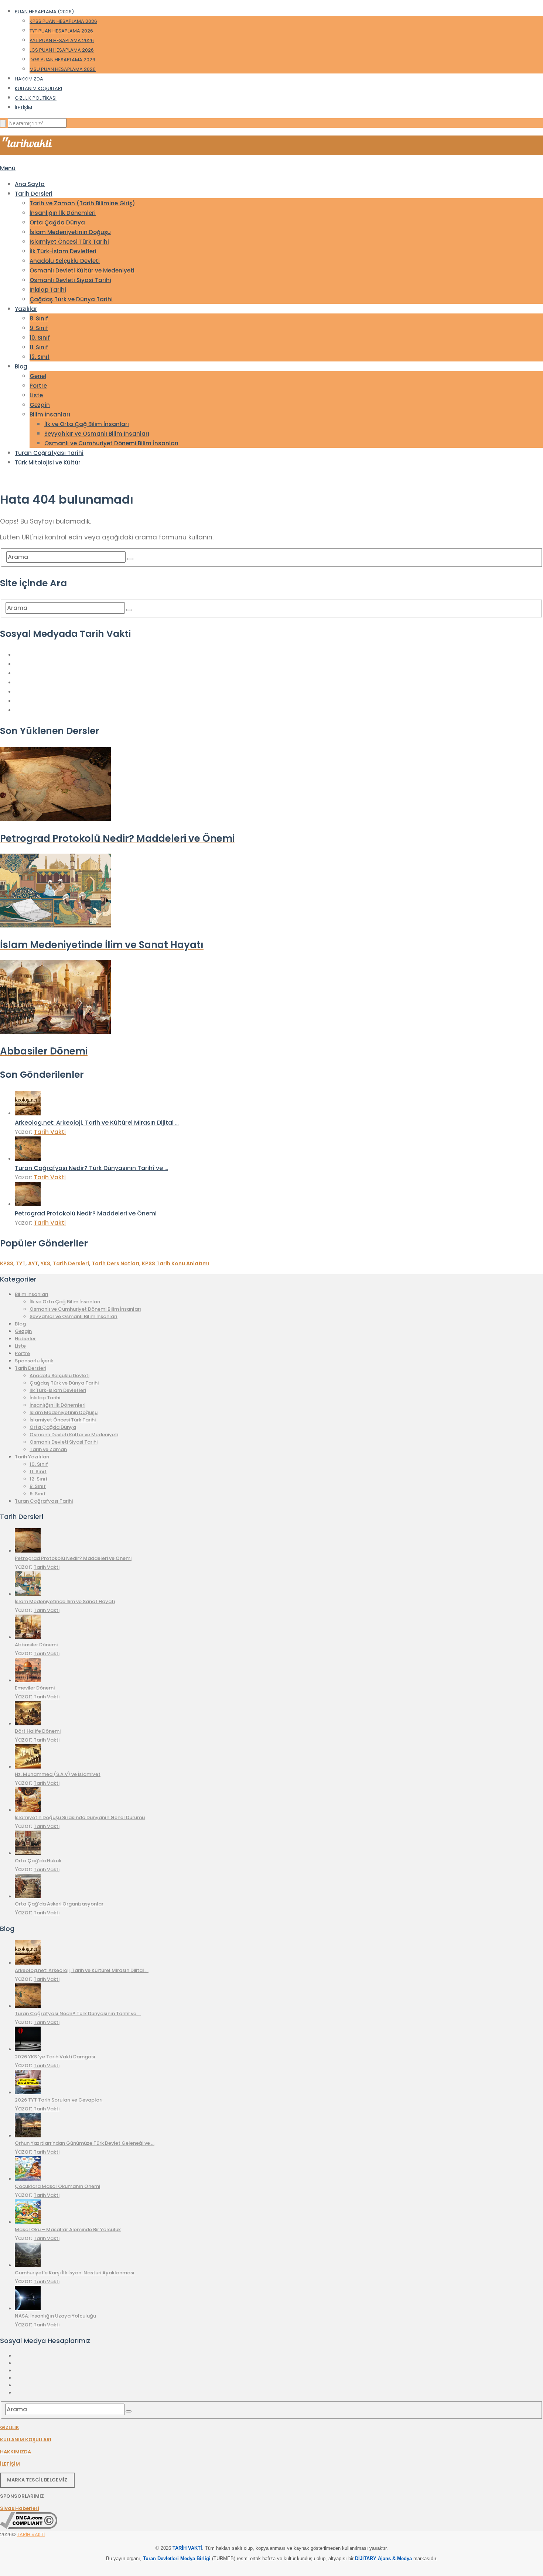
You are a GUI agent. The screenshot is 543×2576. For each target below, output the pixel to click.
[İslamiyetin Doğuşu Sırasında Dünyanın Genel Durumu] (28, 1810)
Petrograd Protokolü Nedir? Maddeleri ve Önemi (86, 1213)
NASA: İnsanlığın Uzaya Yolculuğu (55, 2316)
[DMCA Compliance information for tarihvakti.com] (29, 2527)
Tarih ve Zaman (48, 1449)
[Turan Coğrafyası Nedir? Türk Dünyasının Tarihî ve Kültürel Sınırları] (28, 1159)
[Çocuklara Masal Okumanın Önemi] (28, 2179)
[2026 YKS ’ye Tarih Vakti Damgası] (28, 2049)
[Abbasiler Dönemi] (28, 1637)
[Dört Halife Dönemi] (28, 1724)
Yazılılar (26, 309)
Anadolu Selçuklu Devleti (65, 261)
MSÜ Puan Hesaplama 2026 (63, 69)
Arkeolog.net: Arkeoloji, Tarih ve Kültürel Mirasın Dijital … (97, 1123)
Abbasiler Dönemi (36, 1645)
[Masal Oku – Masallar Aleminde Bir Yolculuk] (28, 2222)
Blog (21, 366)
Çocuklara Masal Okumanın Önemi (57, 2186)
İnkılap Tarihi (48, 290)
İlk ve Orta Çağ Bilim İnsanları (87, 424)
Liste (36, 395)
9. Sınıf (39, 328)
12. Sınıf (40, 357)
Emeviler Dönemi (35, 1688)
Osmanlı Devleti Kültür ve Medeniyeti (82, 270)
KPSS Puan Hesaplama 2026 (63, 21)
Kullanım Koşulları (38, 88)
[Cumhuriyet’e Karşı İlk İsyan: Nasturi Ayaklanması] (28, 2265)
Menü (8, 168)
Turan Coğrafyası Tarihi (49, 453)
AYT (33, 1263)
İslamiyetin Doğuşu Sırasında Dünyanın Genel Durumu (80, 1817)
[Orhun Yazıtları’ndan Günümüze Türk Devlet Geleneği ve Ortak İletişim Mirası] (28, 2136)
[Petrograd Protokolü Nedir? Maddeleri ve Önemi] (28, 1204)
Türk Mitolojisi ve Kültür (48, 462)
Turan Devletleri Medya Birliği (177, 2558)
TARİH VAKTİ (31, 2534)
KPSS (7, 1263)
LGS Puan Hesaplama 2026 (62, 50)
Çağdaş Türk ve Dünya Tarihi (71, 299)
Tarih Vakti (50, 1132)
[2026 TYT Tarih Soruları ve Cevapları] (28, 2093)
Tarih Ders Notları (115, 1263)
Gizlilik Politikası (36, 98)
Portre (38, 386)
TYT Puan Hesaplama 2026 (61, 31)
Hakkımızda (29, 79)
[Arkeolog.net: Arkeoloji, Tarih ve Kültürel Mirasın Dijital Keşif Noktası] (28, 1113)
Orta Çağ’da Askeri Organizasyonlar (59, 1904)
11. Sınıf (39, 347)
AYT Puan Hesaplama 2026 (62, 40)
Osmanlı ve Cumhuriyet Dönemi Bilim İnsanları (111, 443)
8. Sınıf (39, 318)
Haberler (25, 1339)
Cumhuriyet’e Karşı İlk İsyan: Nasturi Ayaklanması (75, 2273)
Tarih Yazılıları (32, 1457)
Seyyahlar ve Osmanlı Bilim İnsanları (97, 434)
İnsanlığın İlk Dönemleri (63, 213)
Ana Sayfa (30, 184)
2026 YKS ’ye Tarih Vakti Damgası (55, 2057)
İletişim (23, 108)
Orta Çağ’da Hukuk (38, 1861)
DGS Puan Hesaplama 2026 (62, 60)
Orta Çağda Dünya (57, 222)
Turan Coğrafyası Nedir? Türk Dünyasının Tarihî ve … (91, 1168)
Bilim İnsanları (50, 414)
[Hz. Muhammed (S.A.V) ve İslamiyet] (28, 1767)
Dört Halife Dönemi (38, 1731)
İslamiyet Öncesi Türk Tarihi (69, 242)
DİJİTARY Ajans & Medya (383, 2558)
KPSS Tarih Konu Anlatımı (175, 1263)
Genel (38, 376)
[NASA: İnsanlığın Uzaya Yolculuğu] (28, 2309)
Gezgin (40, 405)
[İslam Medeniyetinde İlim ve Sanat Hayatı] (28, 1594)
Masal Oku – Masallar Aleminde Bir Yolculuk (68, 2229)
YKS (45, 1263)
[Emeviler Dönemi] (28, 1680)
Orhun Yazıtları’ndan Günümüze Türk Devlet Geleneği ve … (85, 2143)
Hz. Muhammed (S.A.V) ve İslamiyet (58, 1774)
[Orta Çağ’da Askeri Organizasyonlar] (28, 1896)
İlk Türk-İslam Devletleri (63, 251)
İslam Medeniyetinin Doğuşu (70, 232)
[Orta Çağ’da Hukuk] (28, 1853)
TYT (21, 1263)
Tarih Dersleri (34, 194)
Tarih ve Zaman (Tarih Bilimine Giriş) (82, 203)
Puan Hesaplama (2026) (44, 12)
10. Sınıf (40, 338)
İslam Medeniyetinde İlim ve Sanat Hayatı (65, 1601)
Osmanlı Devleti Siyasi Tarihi (70, 280)
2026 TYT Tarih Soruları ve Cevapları (59, 2100)
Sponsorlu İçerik (34, 1361)
